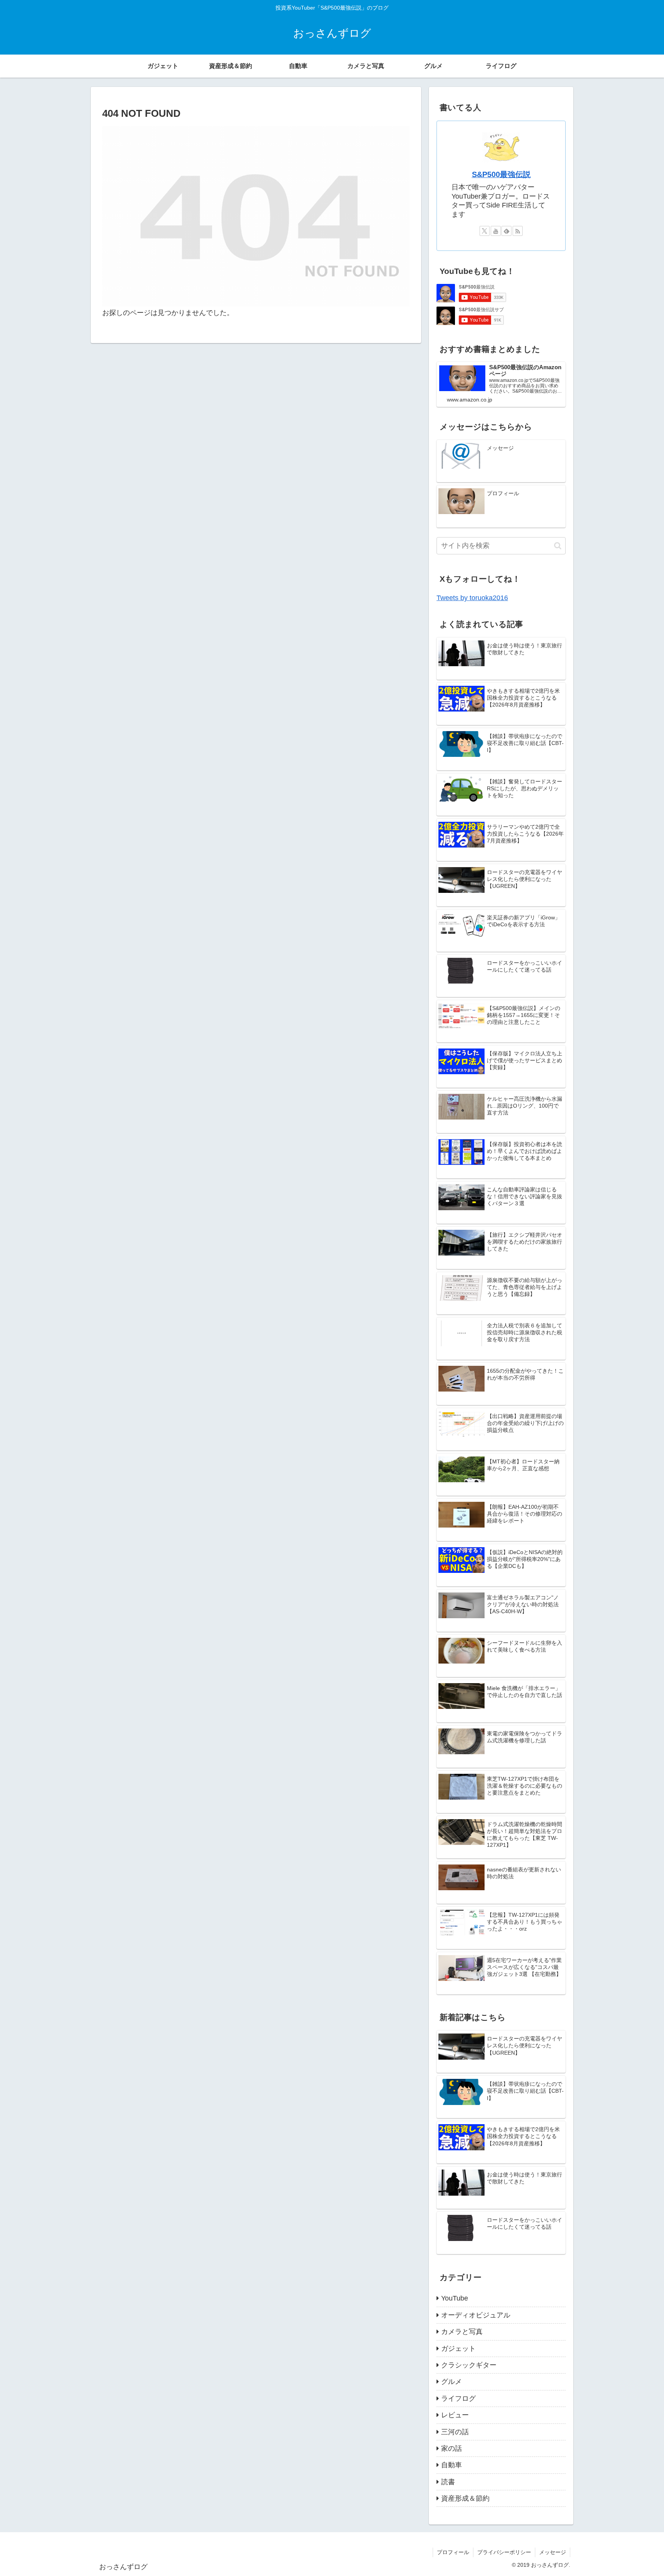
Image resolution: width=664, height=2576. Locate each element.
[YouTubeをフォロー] (496, 231)
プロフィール (453, 2552)
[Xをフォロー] (485, 231)
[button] (558, 546)
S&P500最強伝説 (501, 174)
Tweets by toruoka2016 (472, 598)
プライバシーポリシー (504, 2552)
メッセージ (553, 2552)
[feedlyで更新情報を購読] (506, 231)
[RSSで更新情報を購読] (518, 231)
